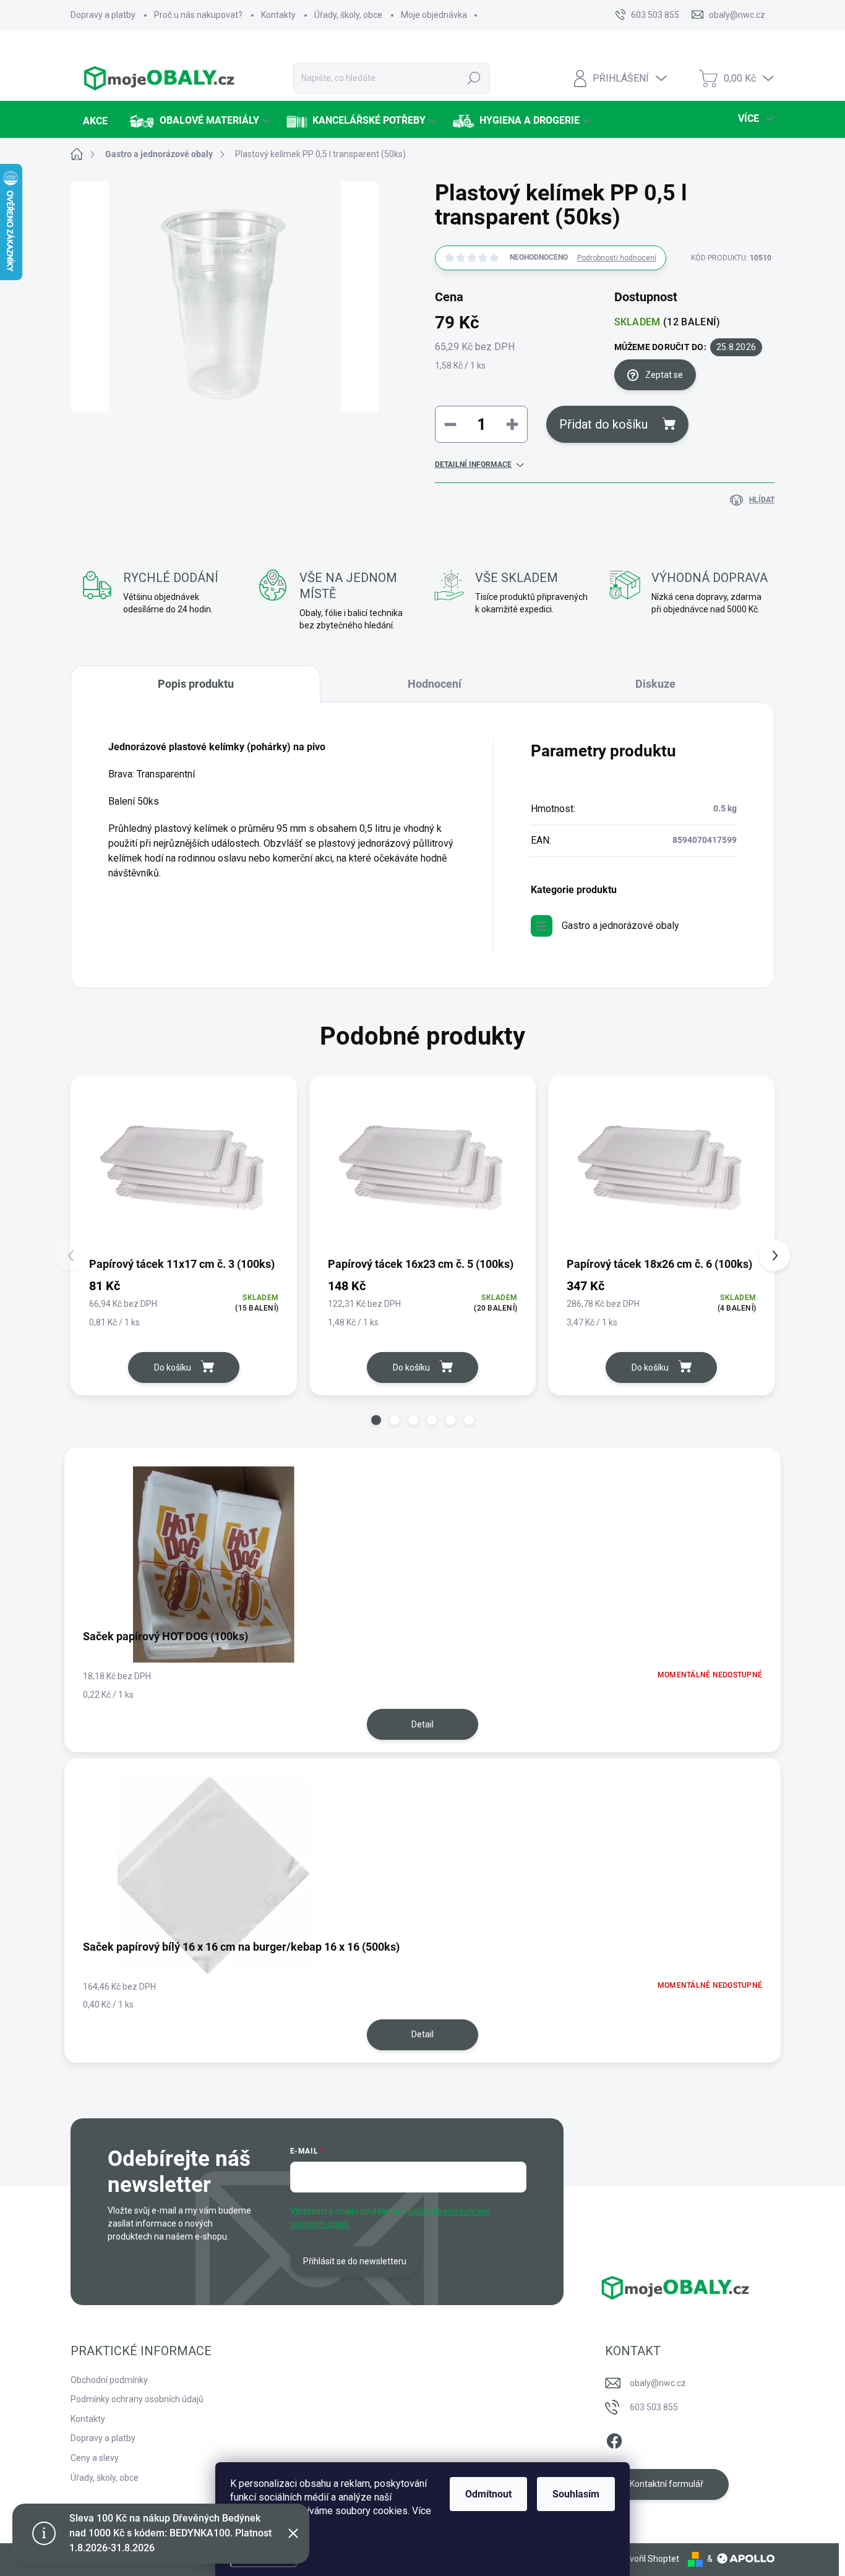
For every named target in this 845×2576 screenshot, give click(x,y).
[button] (376, 1420)
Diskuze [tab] (655, 684)
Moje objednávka (434, 15)
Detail (422, 1724)
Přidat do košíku (603, 424)
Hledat (474, 78)
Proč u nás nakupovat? (198, 15)
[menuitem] (94, 121)
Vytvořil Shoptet (648, 2559)
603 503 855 (654, 2407)
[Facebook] (614, 2439)
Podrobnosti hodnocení (617, 258)
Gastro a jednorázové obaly (620, 926)
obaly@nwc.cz (658, 2383)
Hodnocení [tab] (435, 684)
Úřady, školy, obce (348, 15)
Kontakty (278, 15)
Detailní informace (473, 464)
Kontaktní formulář (667, 2484)
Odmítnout (488, 2494)
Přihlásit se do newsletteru (355, 2261)
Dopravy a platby (103, 15)
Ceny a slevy (95, 2458)
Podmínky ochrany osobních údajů (137, 2399)
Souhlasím (576, 2494)
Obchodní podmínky (109, 2380)
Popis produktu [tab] (196, 684)
